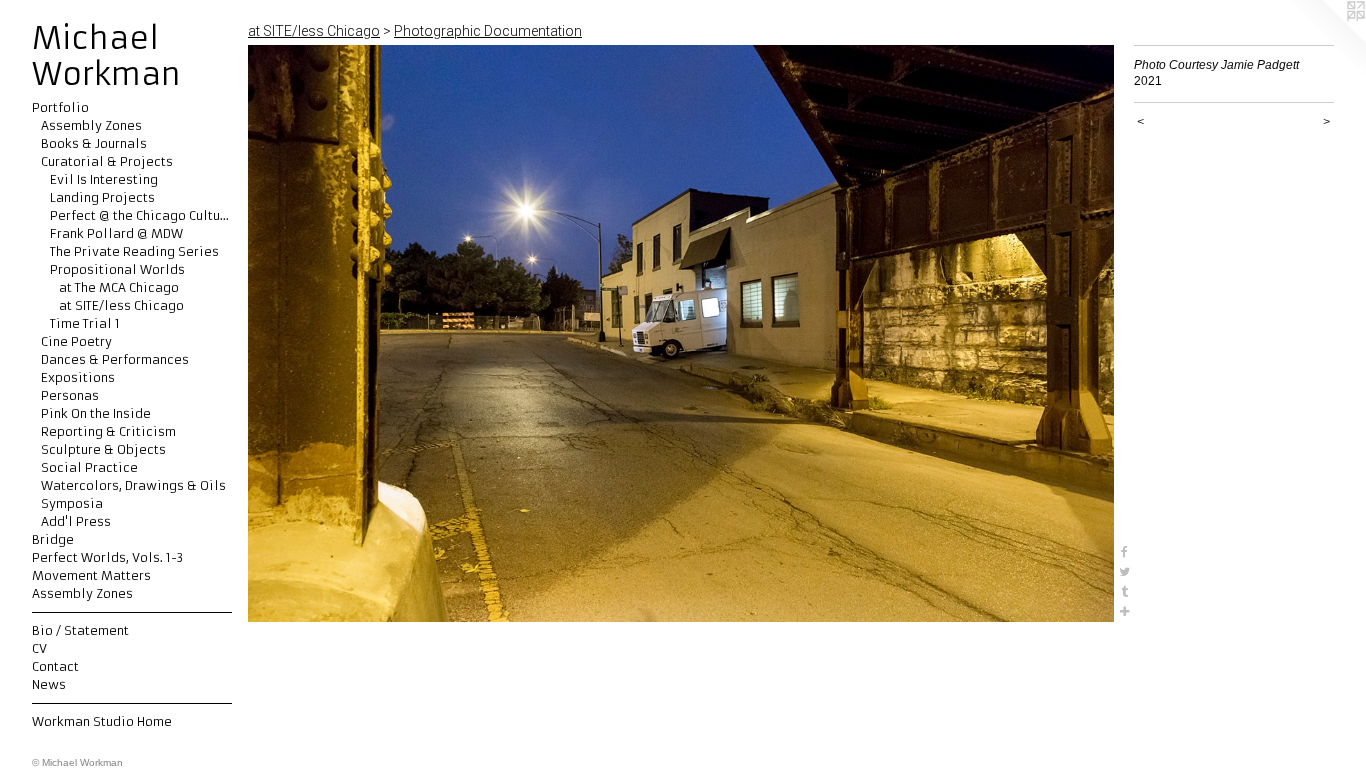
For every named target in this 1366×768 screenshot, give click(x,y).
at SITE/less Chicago (121, 305)
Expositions (78, 377)
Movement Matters (91, 575)
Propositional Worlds (117, 269)
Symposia (72, 503)
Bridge (53, 539)
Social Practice (89, 467)
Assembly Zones (91, 125)
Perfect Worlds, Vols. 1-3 (107, 557)
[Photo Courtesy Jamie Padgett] (681, 333)
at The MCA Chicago (119, 287)
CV (39, 648)
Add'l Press (76, 521)
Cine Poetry (76, 341)
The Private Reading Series (134, 251)
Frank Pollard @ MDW (116, 233)
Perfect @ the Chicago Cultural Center (141, 215)
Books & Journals (94, 143)
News (49, 684)
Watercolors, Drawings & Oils (133, 485)
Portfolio (60, 107)
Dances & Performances (115, 359)
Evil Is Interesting (104, 179)
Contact (55, 666)
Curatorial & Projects (107, 161)
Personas (70, 395)
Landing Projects (102, 197)
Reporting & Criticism (108, 431)
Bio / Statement (80, 630)
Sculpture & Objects (103, 449)
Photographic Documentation (488, 31)
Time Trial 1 (85, 323)
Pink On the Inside (96, 413)
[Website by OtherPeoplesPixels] (1326, 40)
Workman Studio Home (102, 721)
